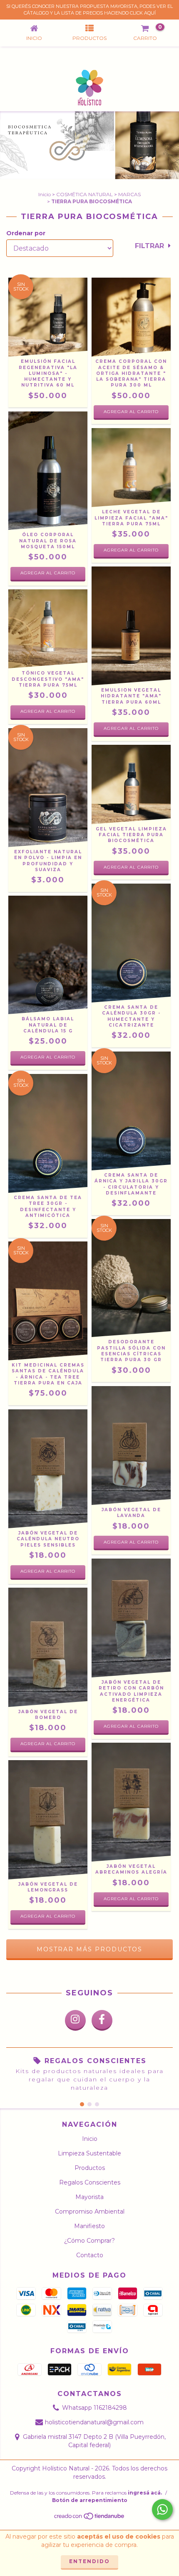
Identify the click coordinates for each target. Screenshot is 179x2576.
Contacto (90, 2255)
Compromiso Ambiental (90, 2212)
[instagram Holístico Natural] (75, 2020)
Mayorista (89, 2197)
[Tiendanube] (90, 2518)
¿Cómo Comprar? (89, 2241)
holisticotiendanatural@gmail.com (94, 2422)
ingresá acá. (145, 2493)
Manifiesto (89, 2226)
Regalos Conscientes (90, 2182)
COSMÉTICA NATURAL (85, 194)
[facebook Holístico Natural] (102, 2020)
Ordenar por (26, 233)
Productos (90, 2168)
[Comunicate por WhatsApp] (162, 2510)
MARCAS (129, 194)
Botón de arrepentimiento (90, 2500)
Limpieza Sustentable (89, 2153)
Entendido (89, 2561)
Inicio (45, 194)
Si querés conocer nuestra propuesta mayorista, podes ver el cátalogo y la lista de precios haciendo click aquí (89, 10)
